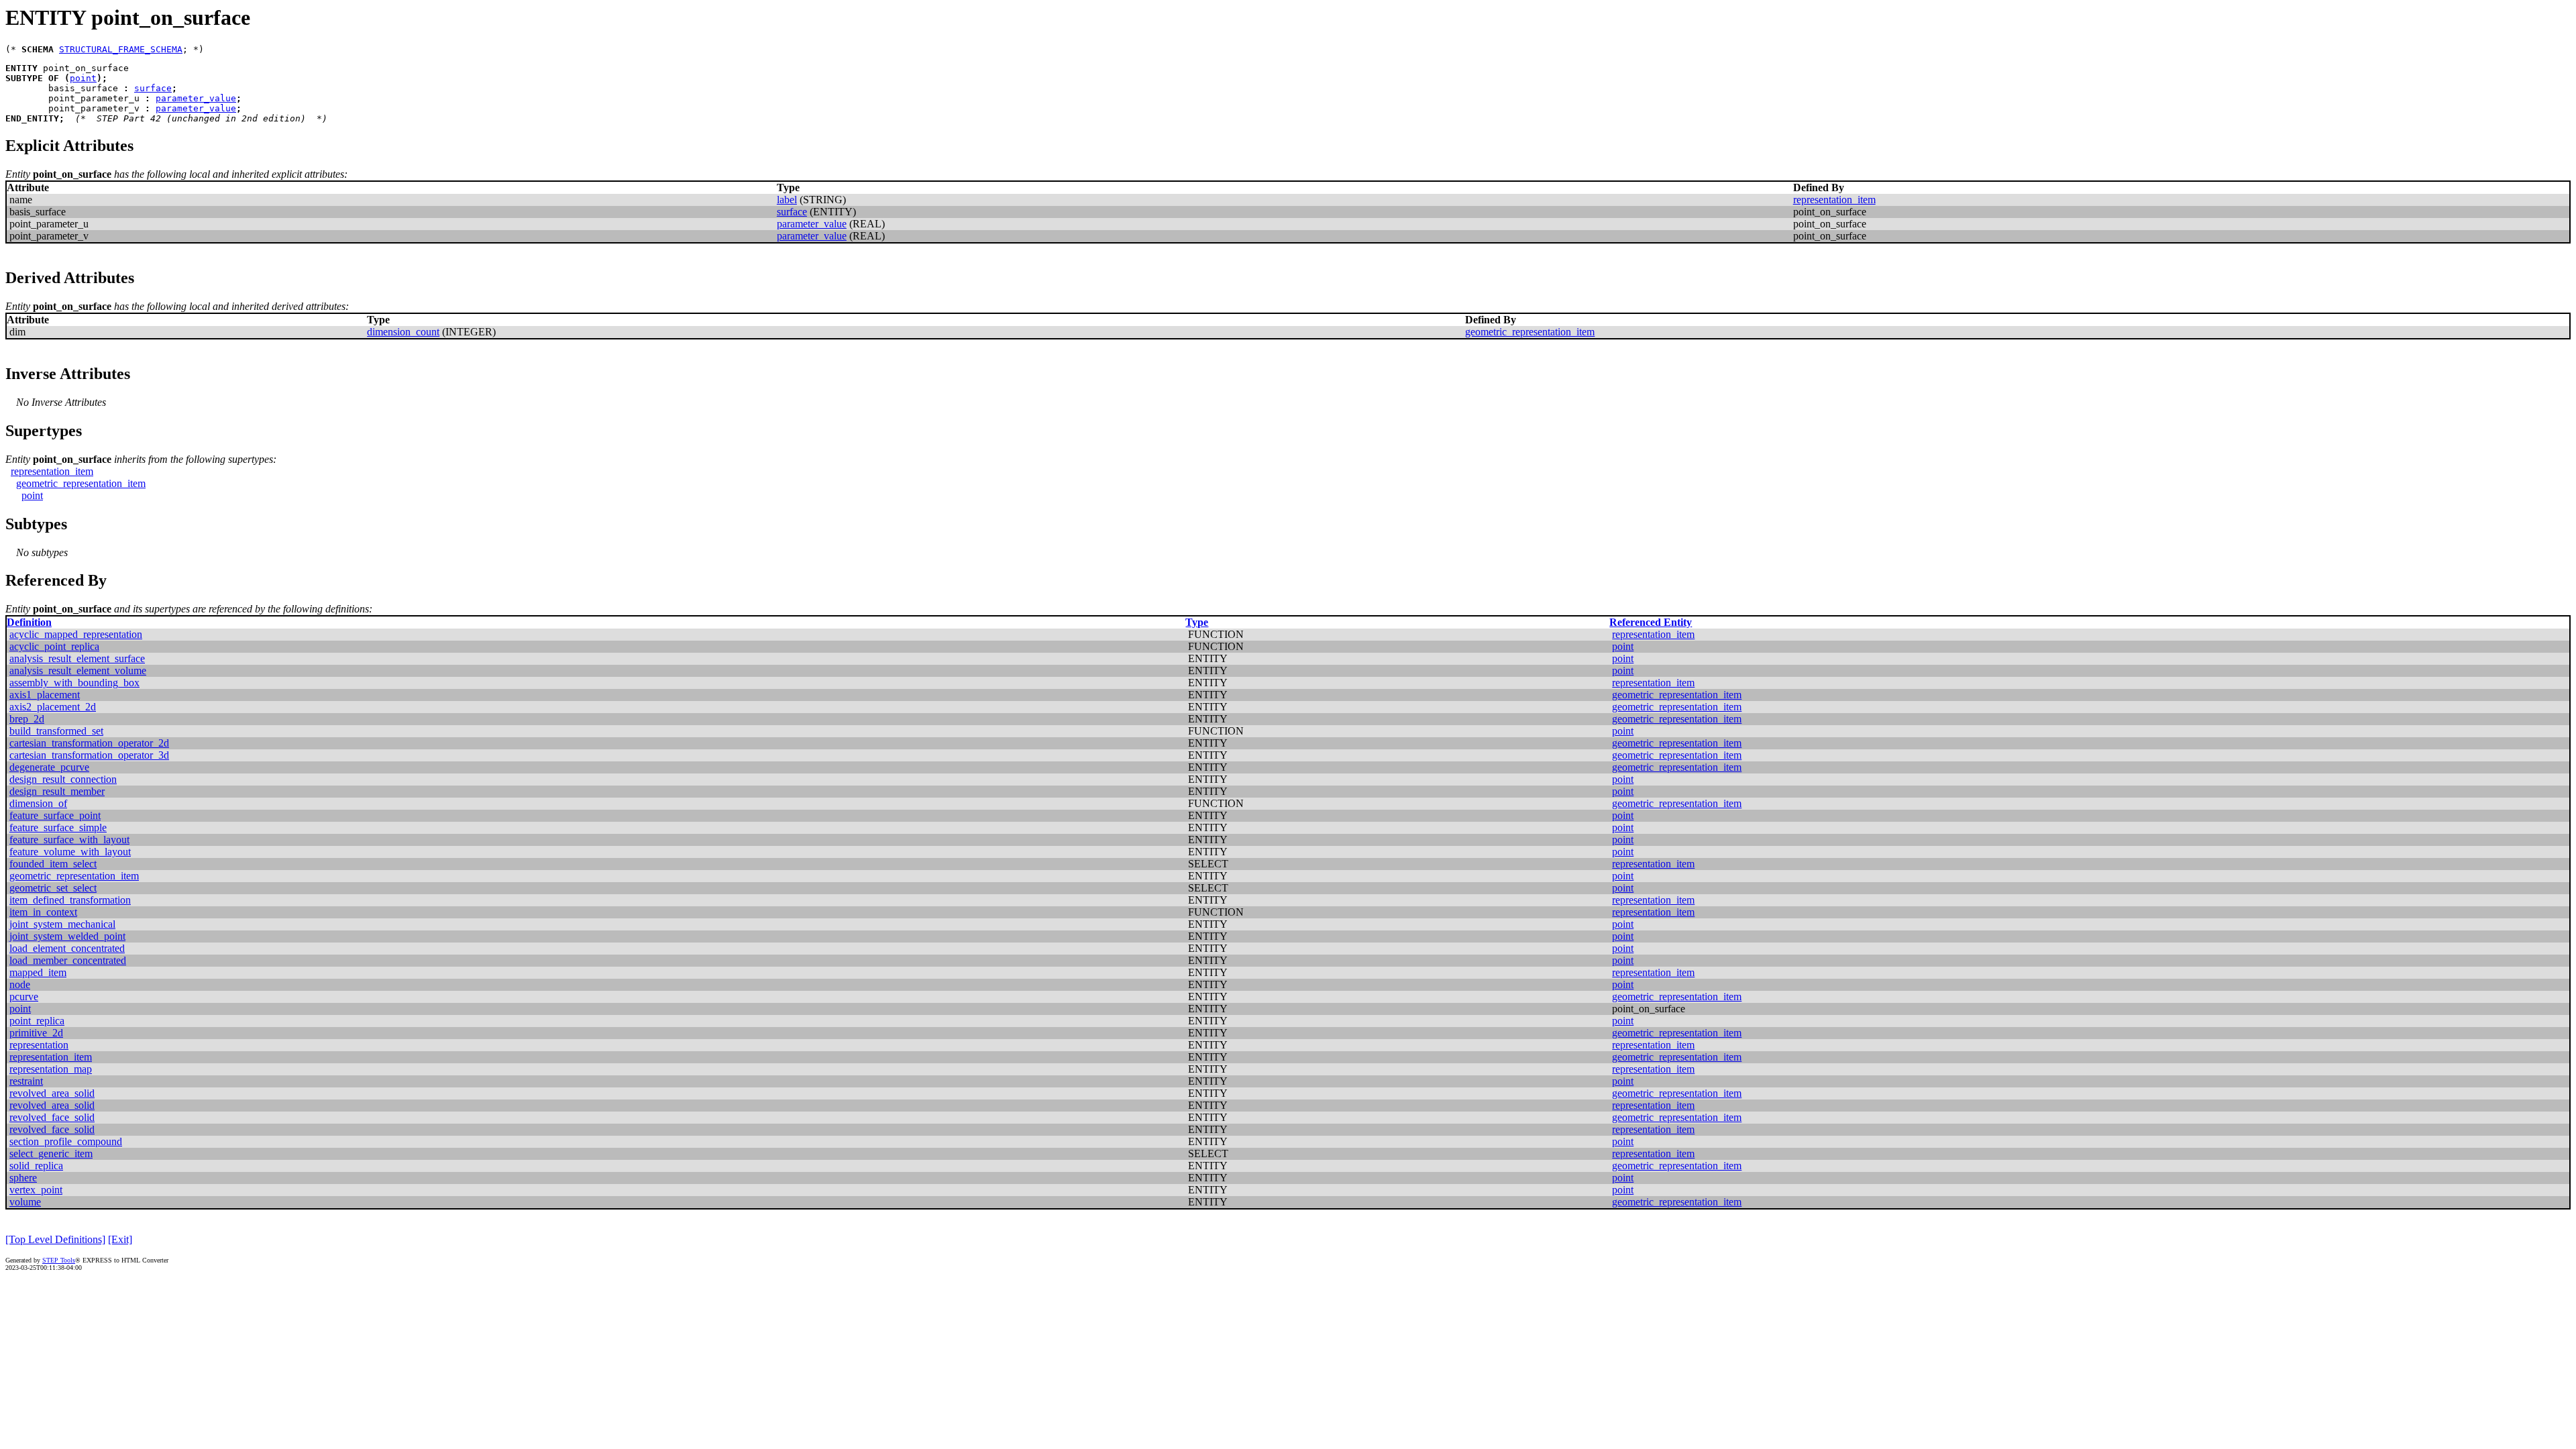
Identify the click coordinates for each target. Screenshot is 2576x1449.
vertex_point (36, 1190)
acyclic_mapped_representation (76, 634)
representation (39, 1045)
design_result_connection (63, 779)
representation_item (1834, 200)
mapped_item (38, 972)
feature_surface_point (55, 815)
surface (153, 88)
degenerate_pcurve (49, 767)
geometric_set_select (53, 888)
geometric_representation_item (1530, 332)
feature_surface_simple (58, 827)
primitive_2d (36, 1033)
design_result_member (57, 791)
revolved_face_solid (52, 1117)
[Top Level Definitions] (55, 1239)
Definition (29, 622)
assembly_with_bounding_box (74, 683)
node (20, 984)
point (83, 78)
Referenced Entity (1651, 622)
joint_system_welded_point (67, 936)
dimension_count (403, 332)
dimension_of (38, 803)
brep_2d (27, 719)
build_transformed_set (56, 731)
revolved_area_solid (52, 1093)
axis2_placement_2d (53, 707)
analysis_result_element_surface (77, 658)
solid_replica (36, 1166)
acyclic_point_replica (54, 646)
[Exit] (120, 1239)
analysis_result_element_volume (78, 670)
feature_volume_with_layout (70, 852)
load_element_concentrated (67, 948)
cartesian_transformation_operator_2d (89, 743)
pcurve (24, 997)
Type (1197, 622)
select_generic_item (51, 1153)
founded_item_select (53, 864)
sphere (23, 1178)
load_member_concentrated (68, 960)
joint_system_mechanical (62, 924)
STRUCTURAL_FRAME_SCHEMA (121, 49)
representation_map (51, 1069)
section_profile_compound (66, 1141)
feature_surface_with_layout (69, 840)
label (787, 200)
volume (25, 1202)
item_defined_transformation (70, 900)
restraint (26, 1081)
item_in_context (43, 912)
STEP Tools (59, 1260)
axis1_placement (45, 695)
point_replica (37, 1021)
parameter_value (196, 98)
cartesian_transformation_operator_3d (89, 755)
